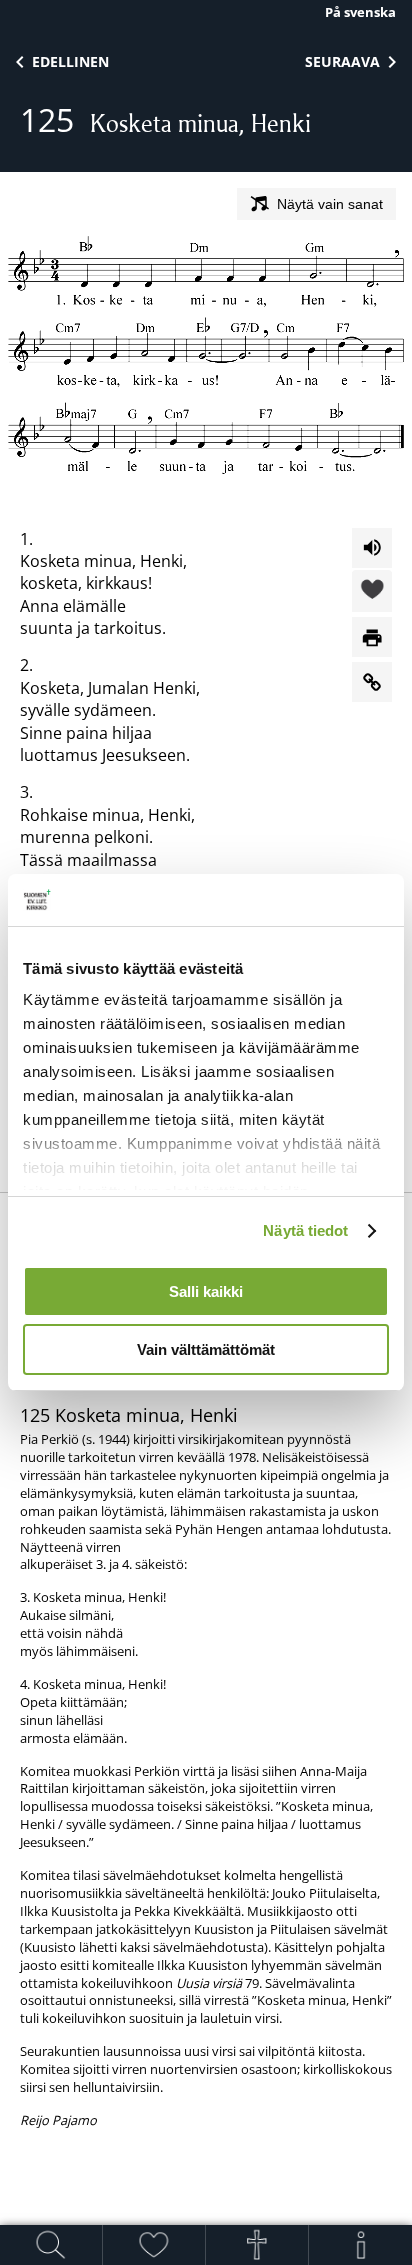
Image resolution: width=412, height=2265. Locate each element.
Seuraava (342, 61)
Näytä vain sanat (330, 204)
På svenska (360, 12)
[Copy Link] (372, 682)
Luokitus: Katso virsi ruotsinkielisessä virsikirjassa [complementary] (206, 1671)
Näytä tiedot (305, 1230)
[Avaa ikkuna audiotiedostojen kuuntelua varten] (372, 548)
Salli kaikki (206, 1291)
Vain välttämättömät (206, 1349)
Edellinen (70, 61)
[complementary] (206, 1744)
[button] (372, 592)
